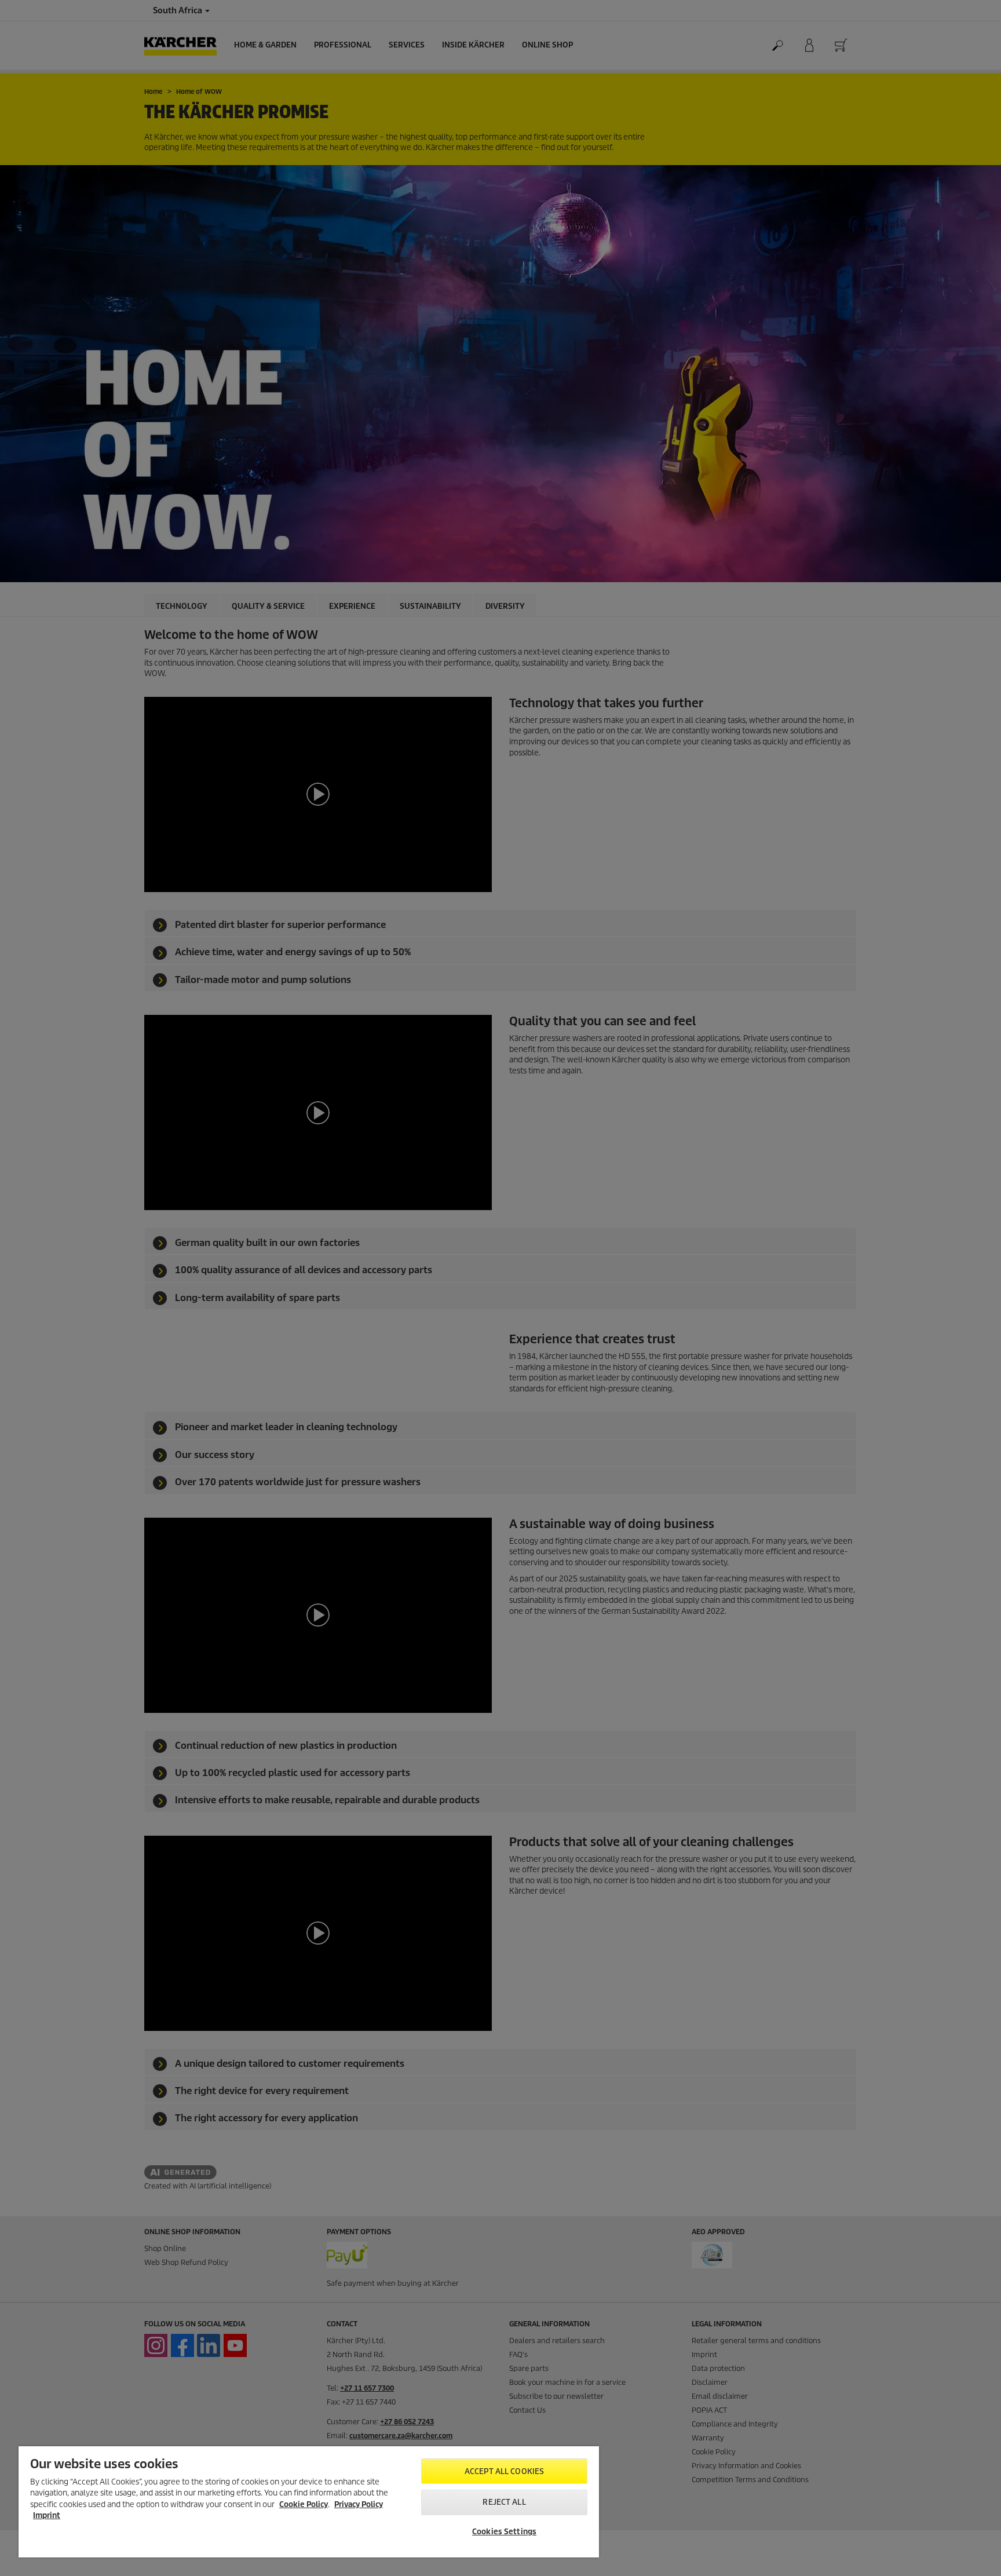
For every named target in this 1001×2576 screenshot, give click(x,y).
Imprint (47, 2515)
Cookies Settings (504, 2532)
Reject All (504, 2502)
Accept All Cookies (504, 2471)
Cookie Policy (304, 2504)
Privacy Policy (359, 2504)
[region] (309, 2502)
